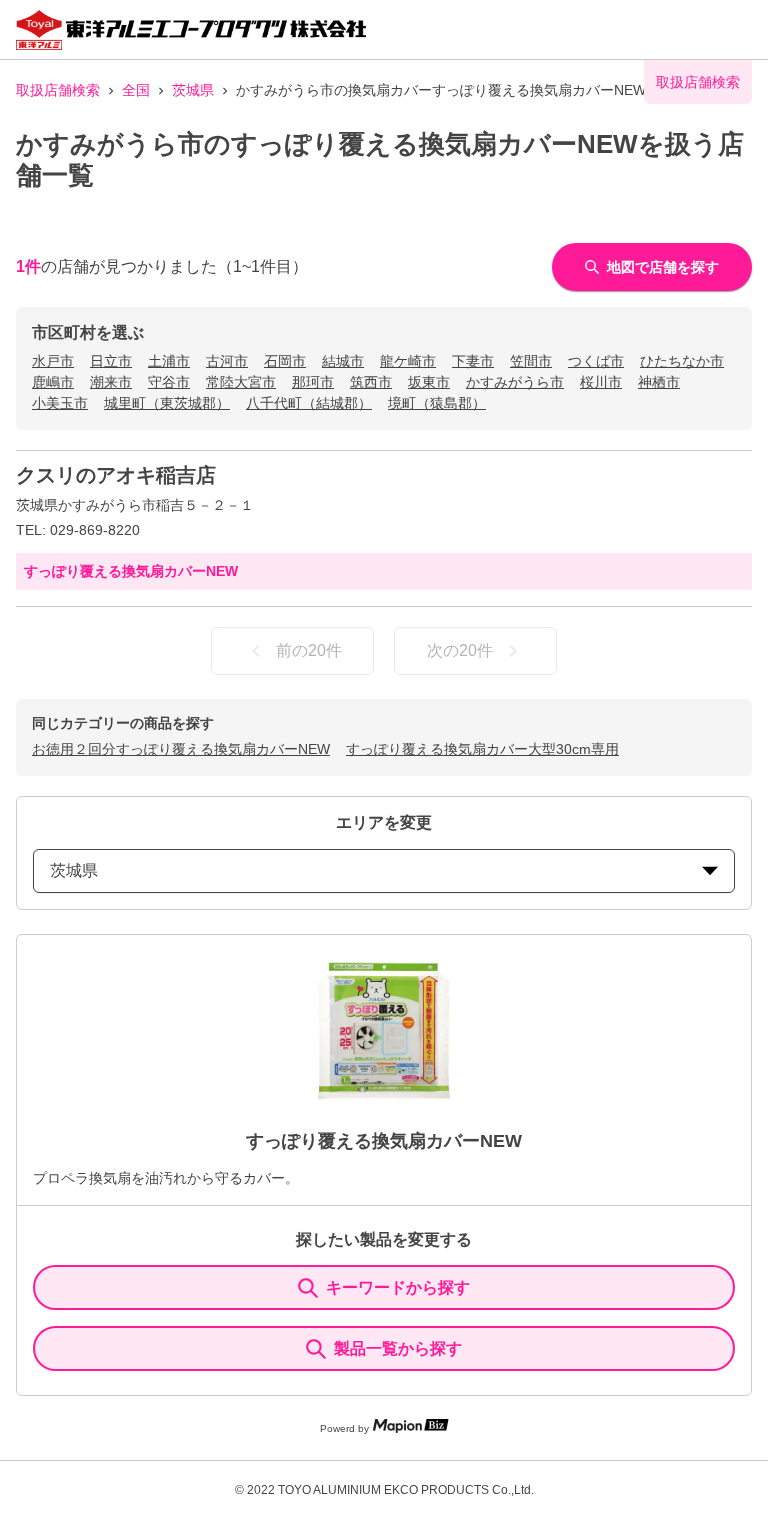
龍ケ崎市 (408, 361)
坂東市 (429, 382)
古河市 (227, 361)
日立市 (111, 361)
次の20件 (460, 650)
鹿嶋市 (53, 382)
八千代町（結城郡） (309, 403)
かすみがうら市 (515, 382)
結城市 (343, 361)
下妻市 (473, 361)
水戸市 (53, 361)
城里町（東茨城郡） (167, 403)
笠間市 (531, 361)
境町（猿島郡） (437, 403)
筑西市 (371, 382)
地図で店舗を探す (663, 267)
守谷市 (169, 382)
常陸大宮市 (241, 382)
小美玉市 (60, 403)
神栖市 (659, 382)
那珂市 (313, 382)
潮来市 (111, 382)
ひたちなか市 (682, 361)
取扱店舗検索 (58, 90)
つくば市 (596, 361)
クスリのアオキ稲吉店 (116, 475)
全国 (136, 90)
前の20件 (309, 650)
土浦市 (169, 361)
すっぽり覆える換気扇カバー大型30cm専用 (482, 749)
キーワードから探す (398, 1287)
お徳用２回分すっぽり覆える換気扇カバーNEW (181, 749)
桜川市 (601, 382)
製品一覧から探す (398, 1348)
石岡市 (285, 361)
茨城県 (193, 90)
